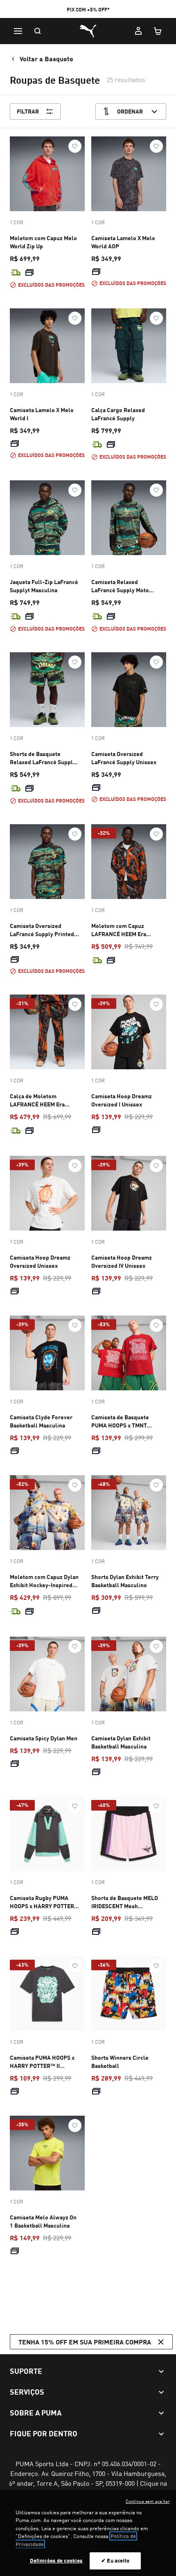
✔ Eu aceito (115, 2560)
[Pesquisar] (38, 31)
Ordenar (130, 111)
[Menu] (18, 31)
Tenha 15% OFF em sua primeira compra (85, 2342)
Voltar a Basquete (46, 59)
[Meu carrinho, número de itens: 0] (158, 31)
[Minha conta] (138, 31)
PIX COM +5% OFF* (88, 10)
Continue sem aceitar (148, 2501)
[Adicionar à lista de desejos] (75, 146)
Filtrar (28, 111)
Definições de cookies (56, 2560)
